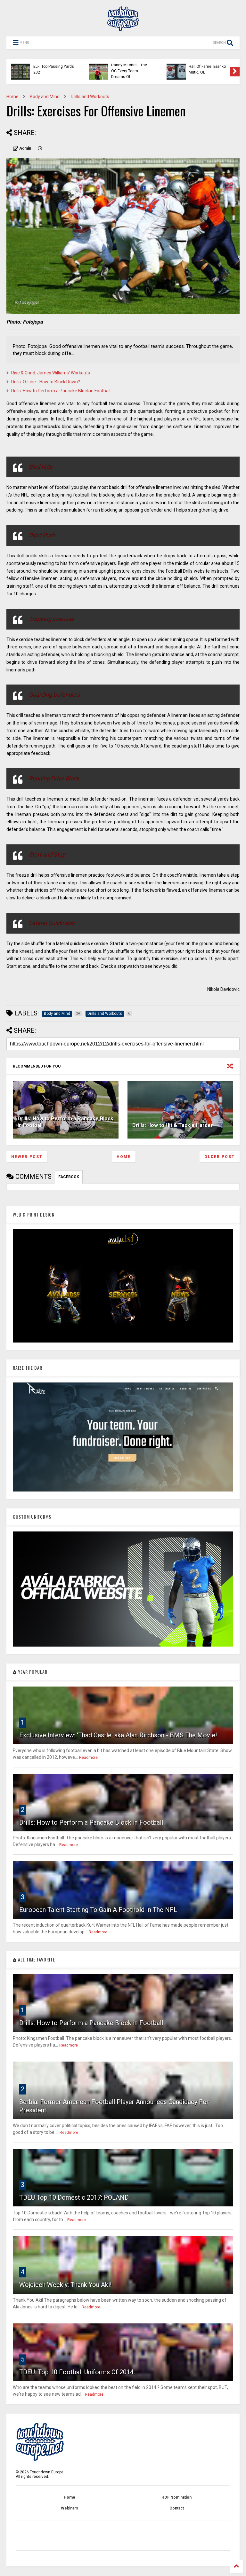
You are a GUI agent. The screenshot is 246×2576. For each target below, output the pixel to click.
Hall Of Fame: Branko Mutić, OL (207, 69)
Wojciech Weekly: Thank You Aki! (65, 2285)
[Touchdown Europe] (123, 28)
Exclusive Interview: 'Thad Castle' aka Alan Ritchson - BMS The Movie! (118, 1735)
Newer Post (27, 1157)
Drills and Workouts (90, 97)
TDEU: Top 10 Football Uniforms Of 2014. (77, 2372)
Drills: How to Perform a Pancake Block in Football (61, 391)
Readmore (88, 1758)
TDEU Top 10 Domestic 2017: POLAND (74, 2197)
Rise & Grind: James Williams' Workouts (51, 373)
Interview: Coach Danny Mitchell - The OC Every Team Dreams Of (129, 68)
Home (12, 97)
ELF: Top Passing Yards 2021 (54, 69)
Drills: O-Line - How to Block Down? (46, 382)
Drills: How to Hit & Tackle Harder (173, 1125)
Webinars (70, 2508)
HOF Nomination (176, 2497)
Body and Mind (45, 97)
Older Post (220, 1157)
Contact (177, 2508)
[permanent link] (40, 148)
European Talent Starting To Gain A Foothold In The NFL (98, 1910)
